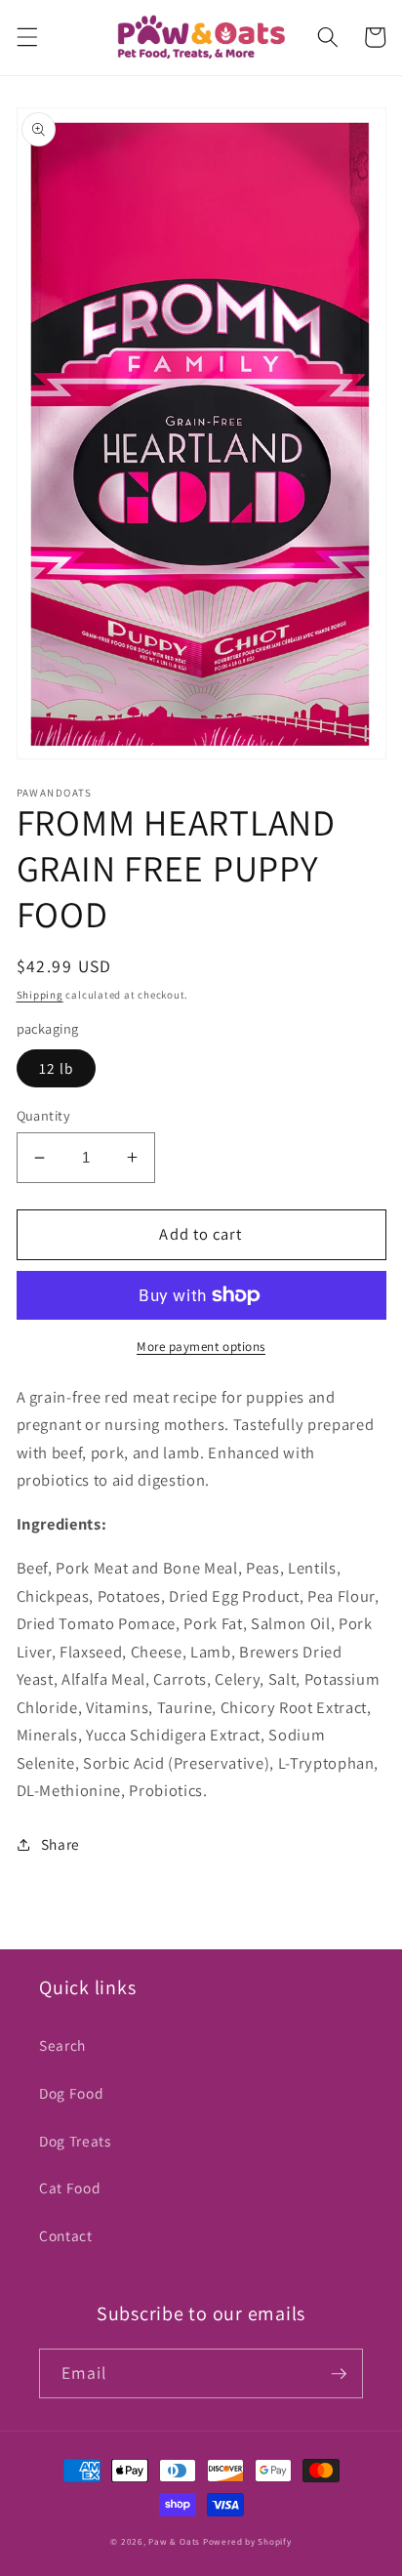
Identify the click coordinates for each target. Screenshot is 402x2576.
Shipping (40, 995)
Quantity (44, 1115)
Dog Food (71, 2093)
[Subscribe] (339, 2374)
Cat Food (70, 2188)
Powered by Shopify (247, 2542)
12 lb (57, 1068)
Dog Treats (75, 2141)
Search (62, 2045)
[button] (26, 37)
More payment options (201, 1347)
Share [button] (60, 1844)
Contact (66, 2235)
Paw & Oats (174, 2542)
